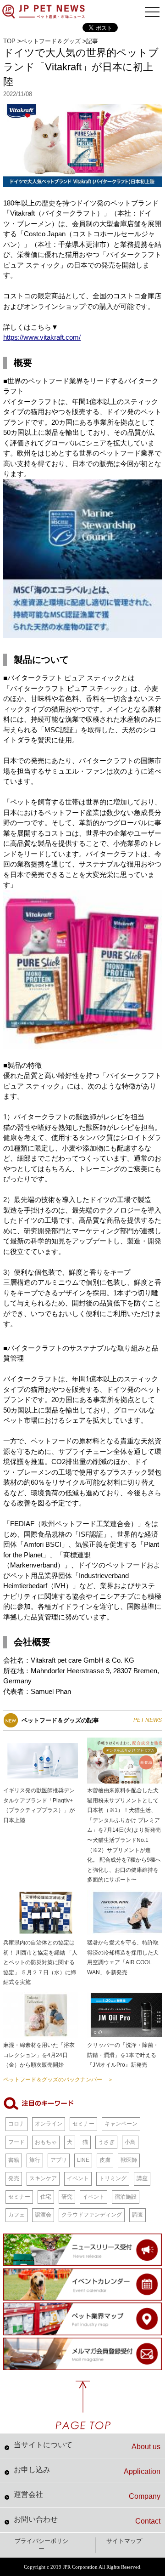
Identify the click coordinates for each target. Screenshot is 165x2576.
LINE (83, 2160)
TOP (9, 41)
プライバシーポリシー (41, 2545)
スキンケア (43, 2178)
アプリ (59, 2160)
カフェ (16, 2215)
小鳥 (130, 2142)
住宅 (46, 2197)
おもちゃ (46, 2142)
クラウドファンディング (92, 2215)
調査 (137, 2215)
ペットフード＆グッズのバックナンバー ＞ (58, 2080)
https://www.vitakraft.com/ (42, 337)
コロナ (16, 2124)
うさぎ (106, 2142)
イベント (78, 2178)
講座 (142, 2178)
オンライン (49, 2124)
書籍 (14, 2160)
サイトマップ (124, 2541)
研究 (67, 2197)
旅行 (35, 2160)
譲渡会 (43, 2215)
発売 (14, 2178)
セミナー (83, 2124)
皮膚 (105, 2160)
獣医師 (129, 2160)
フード (16, 2142)
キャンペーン (121, 2124)
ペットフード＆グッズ (51, 41)
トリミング (113, 2178)
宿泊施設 (126, 2197)
